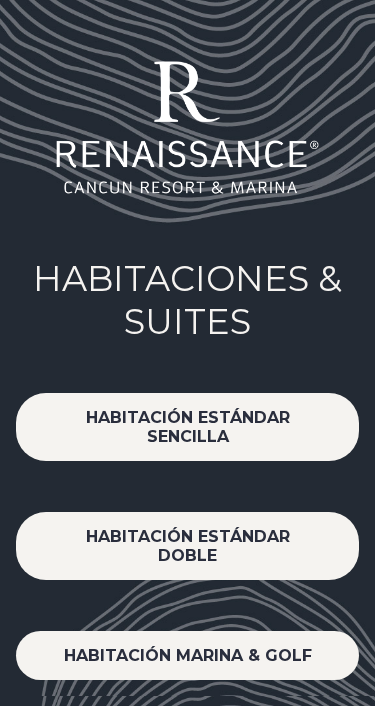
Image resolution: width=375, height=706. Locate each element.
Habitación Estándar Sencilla (188, 427)
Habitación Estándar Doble (188, 546)
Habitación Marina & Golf (188, 655)
